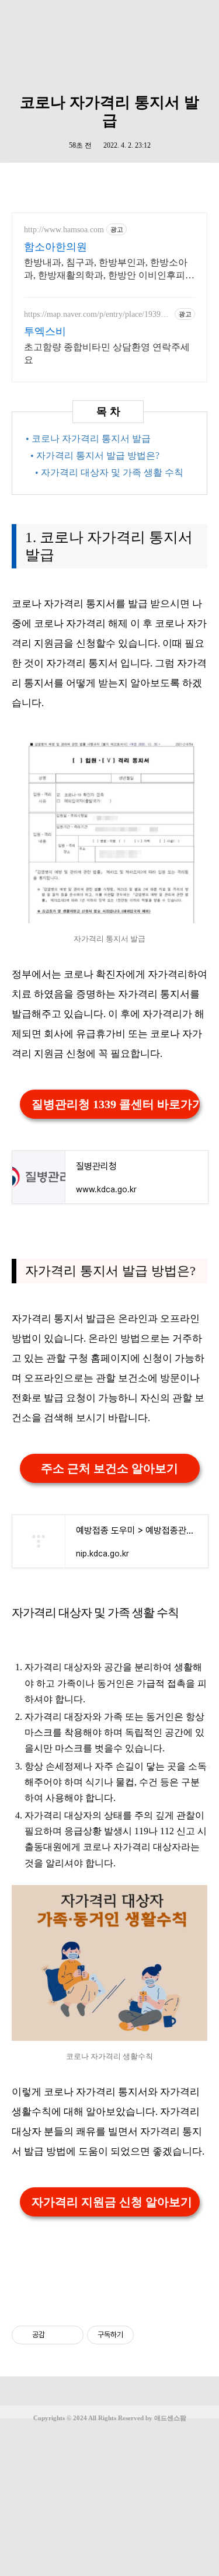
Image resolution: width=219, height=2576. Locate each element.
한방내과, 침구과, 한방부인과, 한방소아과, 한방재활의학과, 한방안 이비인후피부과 (109, 270)
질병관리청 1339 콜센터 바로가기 (116, 1104)
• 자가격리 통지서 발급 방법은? (95, 455)
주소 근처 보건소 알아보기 (109, 1468)
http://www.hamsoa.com (64, 230)
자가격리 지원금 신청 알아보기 (112, 2202)
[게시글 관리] (70, 2335)
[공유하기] (56, 2335)
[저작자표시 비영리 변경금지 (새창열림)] (150, 2335)
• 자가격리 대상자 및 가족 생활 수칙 (109, 472)
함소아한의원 (55, 247)
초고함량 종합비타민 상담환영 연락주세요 (107, 353)
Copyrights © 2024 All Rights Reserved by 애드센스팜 (110, 2418)
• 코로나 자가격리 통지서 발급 (88, 439)
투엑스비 (45, 331)
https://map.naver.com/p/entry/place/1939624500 (96, 315)
